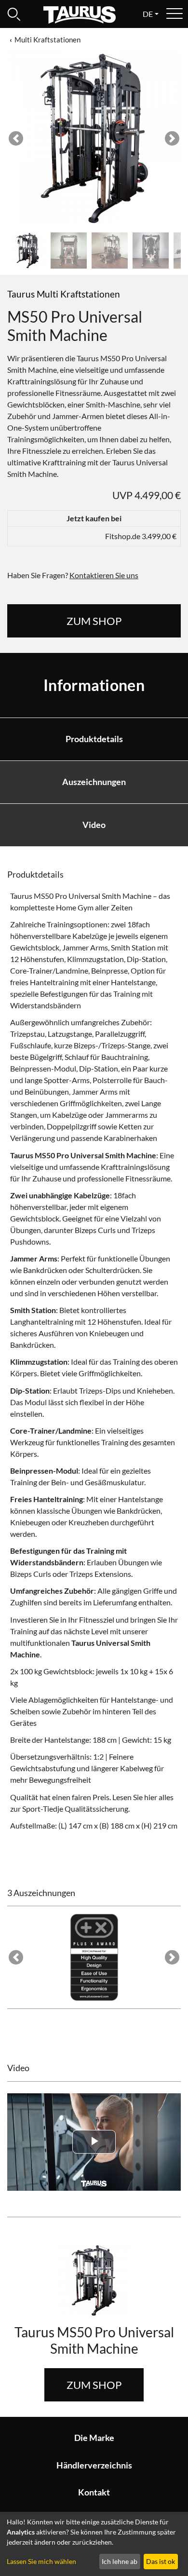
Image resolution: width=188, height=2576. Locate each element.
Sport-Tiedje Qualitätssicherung (75, 1809)
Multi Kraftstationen (47, 40)
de (148, 14)
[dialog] (94, 2544)
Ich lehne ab (120, 2561)
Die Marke (94, 2438)
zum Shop (94, 621)
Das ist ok (161, 2561)
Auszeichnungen (94, 782)
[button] (16, 138)
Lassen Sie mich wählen (41, 2561)
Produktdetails (94, 739)
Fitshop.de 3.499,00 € (141, 536)
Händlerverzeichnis (94, 2465)
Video (94, 825)
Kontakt (94, 2492)
